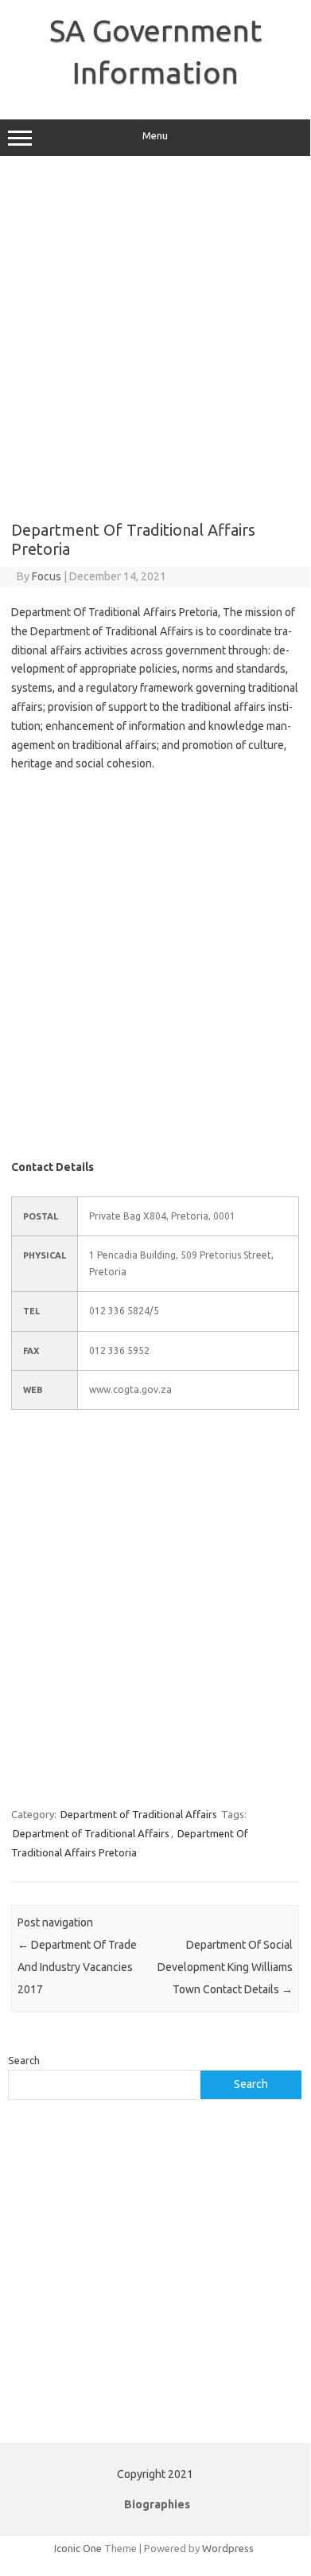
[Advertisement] (155, 338)
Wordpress (228, 2548)
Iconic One (78, 2548)
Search (24, 2060)
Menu (155, 136)
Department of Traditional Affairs (139, 1814)
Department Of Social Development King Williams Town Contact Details (225, 1967)
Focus (47, 576)
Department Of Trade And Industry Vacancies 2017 (77, 1967)
